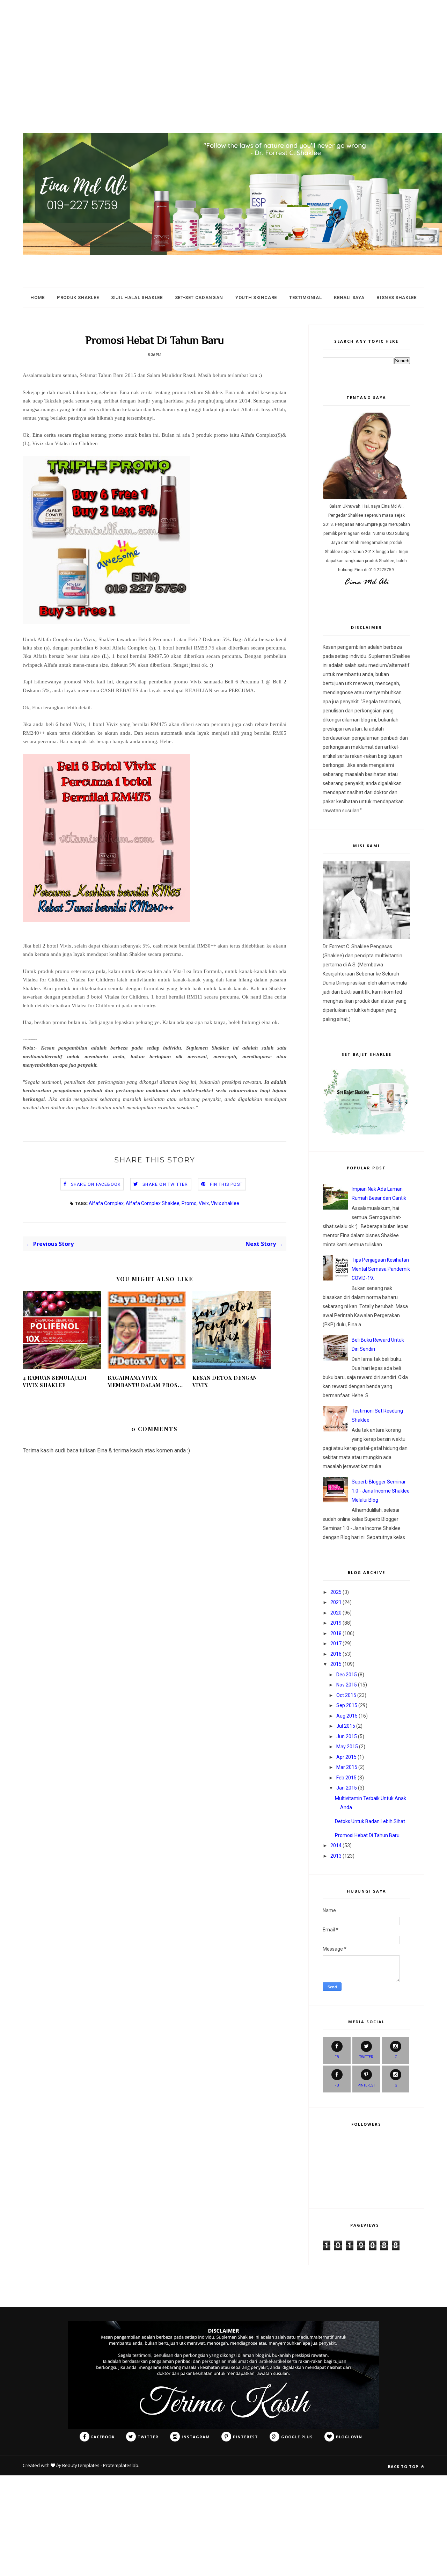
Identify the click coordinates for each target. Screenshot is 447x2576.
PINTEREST (366, 2085)
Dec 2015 (347, 1675)
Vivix (204, 1203)
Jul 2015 (346, 1726)
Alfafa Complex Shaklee (153, 1203)
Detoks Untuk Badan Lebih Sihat (370, 1821)
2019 (336, 1623)
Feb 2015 (346, 1778)
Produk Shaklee (78, 297)
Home (38, 297)
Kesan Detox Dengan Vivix (225, 1381)
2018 (336, 1633)
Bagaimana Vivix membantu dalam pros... (145, 1381)
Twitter (366, 2057)
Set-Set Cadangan (199, 297)
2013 (336, 1856)
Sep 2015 (347, 1705)
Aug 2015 (347, 1716)
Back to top (404, 2466)
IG (395, 2057)
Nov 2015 (347, 1685)
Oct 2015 (346, 1695)
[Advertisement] (210, 49)
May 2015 (347, 1747)
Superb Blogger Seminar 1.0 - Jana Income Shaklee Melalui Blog (381, 1491)
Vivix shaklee (225, 1203)
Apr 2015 (346, 1757)
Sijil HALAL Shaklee (137, 297)
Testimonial (305, 297)
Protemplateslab (121, 2465)
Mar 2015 (347, 1767)
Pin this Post (226, 1184)
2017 (336, 1643)
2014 (336, 1845)
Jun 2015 (347, 1736)
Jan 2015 (347, 1788)
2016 (336, 1654)
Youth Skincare (256, 297)
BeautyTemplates (81, 2465)
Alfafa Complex (106, 1203)
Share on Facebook (96, 1184)
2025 (336, 1592)
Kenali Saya (349, 297)
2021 (336, 1602)
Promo (189, 1203)
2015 (336, 1664)
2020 (336, 1613)
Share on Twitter (165, 1184)
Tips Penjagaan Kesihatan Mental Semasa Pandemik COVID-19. (381, 1269)
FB (337, 2057)
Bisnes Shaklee (396, 297)
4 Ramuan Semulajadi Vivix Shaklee (55, 1381)
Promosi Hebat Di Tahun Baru (367, 1835)
